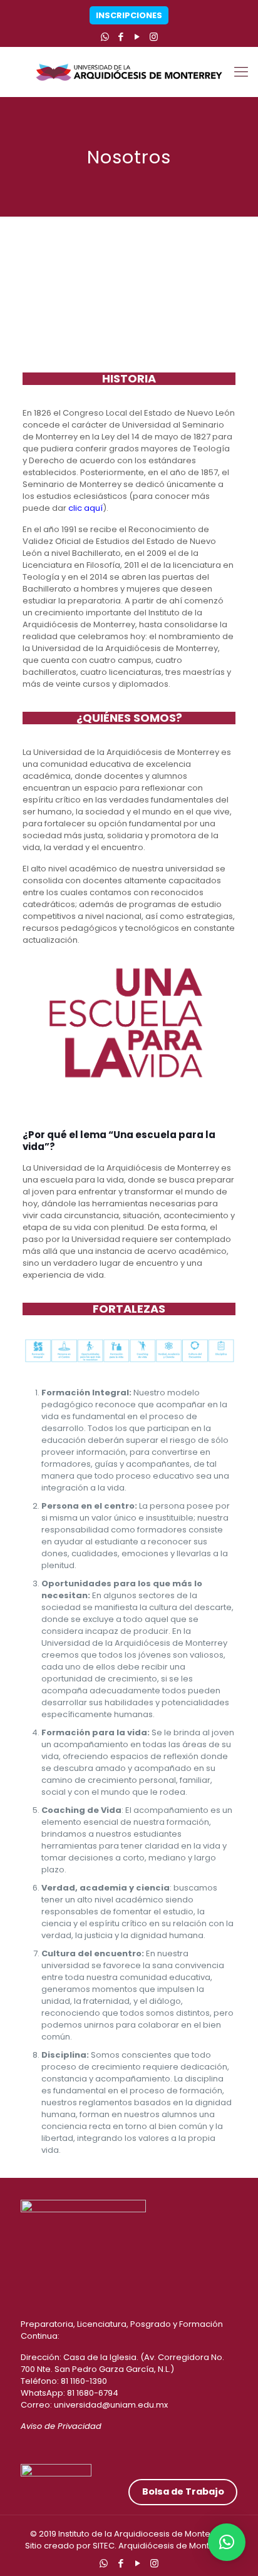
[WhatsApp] (105, 37)
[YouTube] (137, 37)
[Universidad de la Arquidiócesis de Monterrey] (129, 72)
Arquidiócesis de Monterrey (175, 2546)
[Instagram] (154, 37)
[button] (227, 2542)
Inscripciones (129, 15)
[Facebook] (121, 37)
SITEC (104, 2546)
